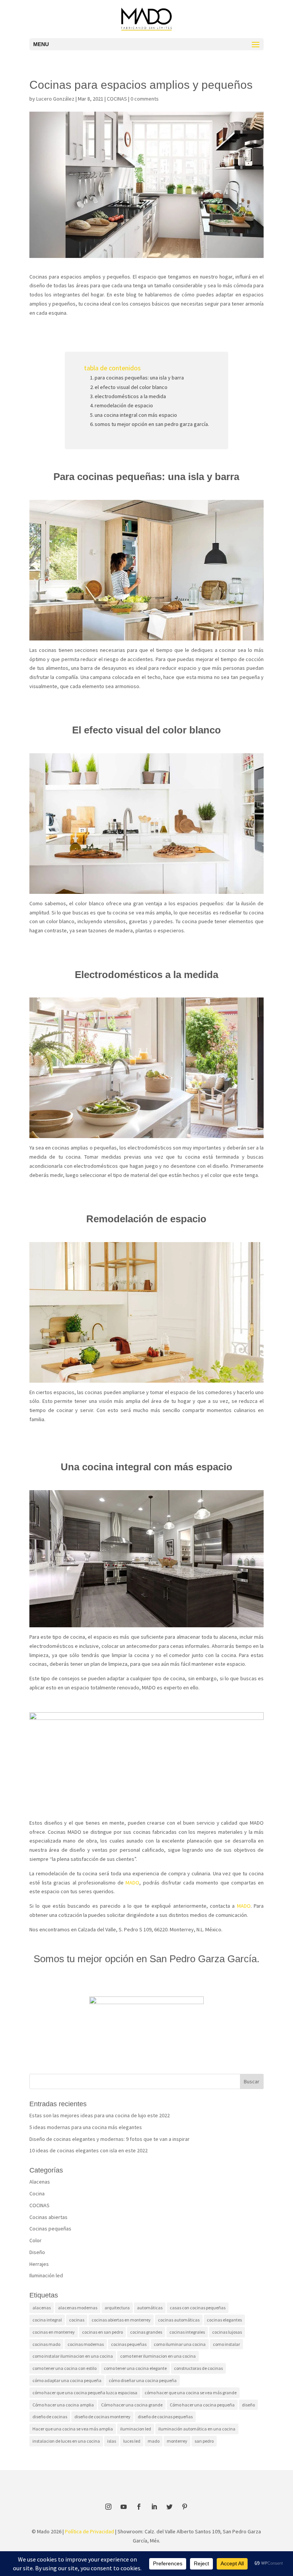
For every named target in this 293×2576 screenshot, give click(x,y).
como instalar (226, 2344)
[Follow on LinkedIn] (154, 2507)
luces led (132, 2441)
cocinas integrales (187, 2332)
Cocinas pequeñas (50, 2229)
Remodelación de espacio (124, 405)
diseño (248, 2405)
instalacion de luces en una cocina (66, 2441)
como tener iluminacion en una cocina (158, 2356)
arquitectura (117, 2308)
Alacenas (40, 2182)
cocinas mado (46, 2344)
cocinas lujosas (227, 2332)
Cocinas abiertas (48, 2217)
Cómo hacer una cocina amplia (63, 2405)
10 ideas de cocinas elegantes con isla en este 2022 (89, 2150)
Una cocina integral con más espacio (136, 415)
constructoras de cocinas (198, 2368)
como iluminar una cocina (180, 2344)
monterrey (177, 2441)
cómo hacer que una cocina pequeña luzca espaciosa (85, 2393)
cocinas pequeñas (129, 2344)
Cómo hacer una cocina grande (132, 2405)
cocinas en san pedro (102, 2332)
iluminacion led (136, 2429)
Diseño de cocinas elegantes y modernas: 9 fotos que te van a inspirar (109, 2139)
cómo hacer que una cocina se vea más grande (191, 2393)
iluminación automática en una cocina (197, 2429)
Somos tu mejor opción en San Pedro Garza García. (152, 424)
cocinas (77, 2320)
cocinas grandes (146, 2332)
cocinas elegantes (224, 2320)
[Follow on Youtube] (124, 2507)
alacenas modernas (78, 2308)
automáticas (150, 2308)
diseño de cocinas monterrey (102, 2417)
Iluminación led (46, 2275)
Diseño (37, 2252)
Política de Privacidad (89, 2531)
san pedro (204, 2441)
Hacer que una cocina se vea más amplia (73, 2429)
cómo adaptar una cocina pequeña (67, 2380)
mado (154, 2441)
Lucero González (55, 99)
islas (112, 2441)
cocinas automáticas (179, 2320)
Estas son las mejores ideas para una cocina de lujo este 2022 (100, 2115)
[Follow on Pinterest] (185, 2507)
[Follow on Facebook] (139, 2507)
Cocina (37, 2193)
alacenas (42, 2308)
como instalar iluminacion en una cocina (73, 2356)
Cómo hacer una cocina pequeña (202, 2405)
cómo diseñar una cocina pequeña (143, 2380)
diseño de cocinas (50, 2417)
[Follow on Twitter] (169, 2507)
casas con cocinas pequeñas (198, 2308)
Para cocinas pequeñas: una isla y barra (139, 378)
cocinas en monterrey (54, 2332)
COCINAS (117, 99)
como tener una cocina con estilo (64, 2368)
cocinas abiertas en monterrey (121, 2320)
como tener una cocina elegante (135, 2368)
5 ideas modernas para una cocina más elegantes (86, 2127)
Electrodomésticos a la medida (130, 396)
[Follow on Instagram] (108, 2507)
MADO (132, 1883)
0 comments (145, 99)
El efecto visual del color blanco (131, 387)
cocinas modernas (86, 2344)
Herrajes (39, 2264)
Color (35, 2240)
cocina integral (47, 2320)
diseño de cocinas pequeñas (165, 2417)
